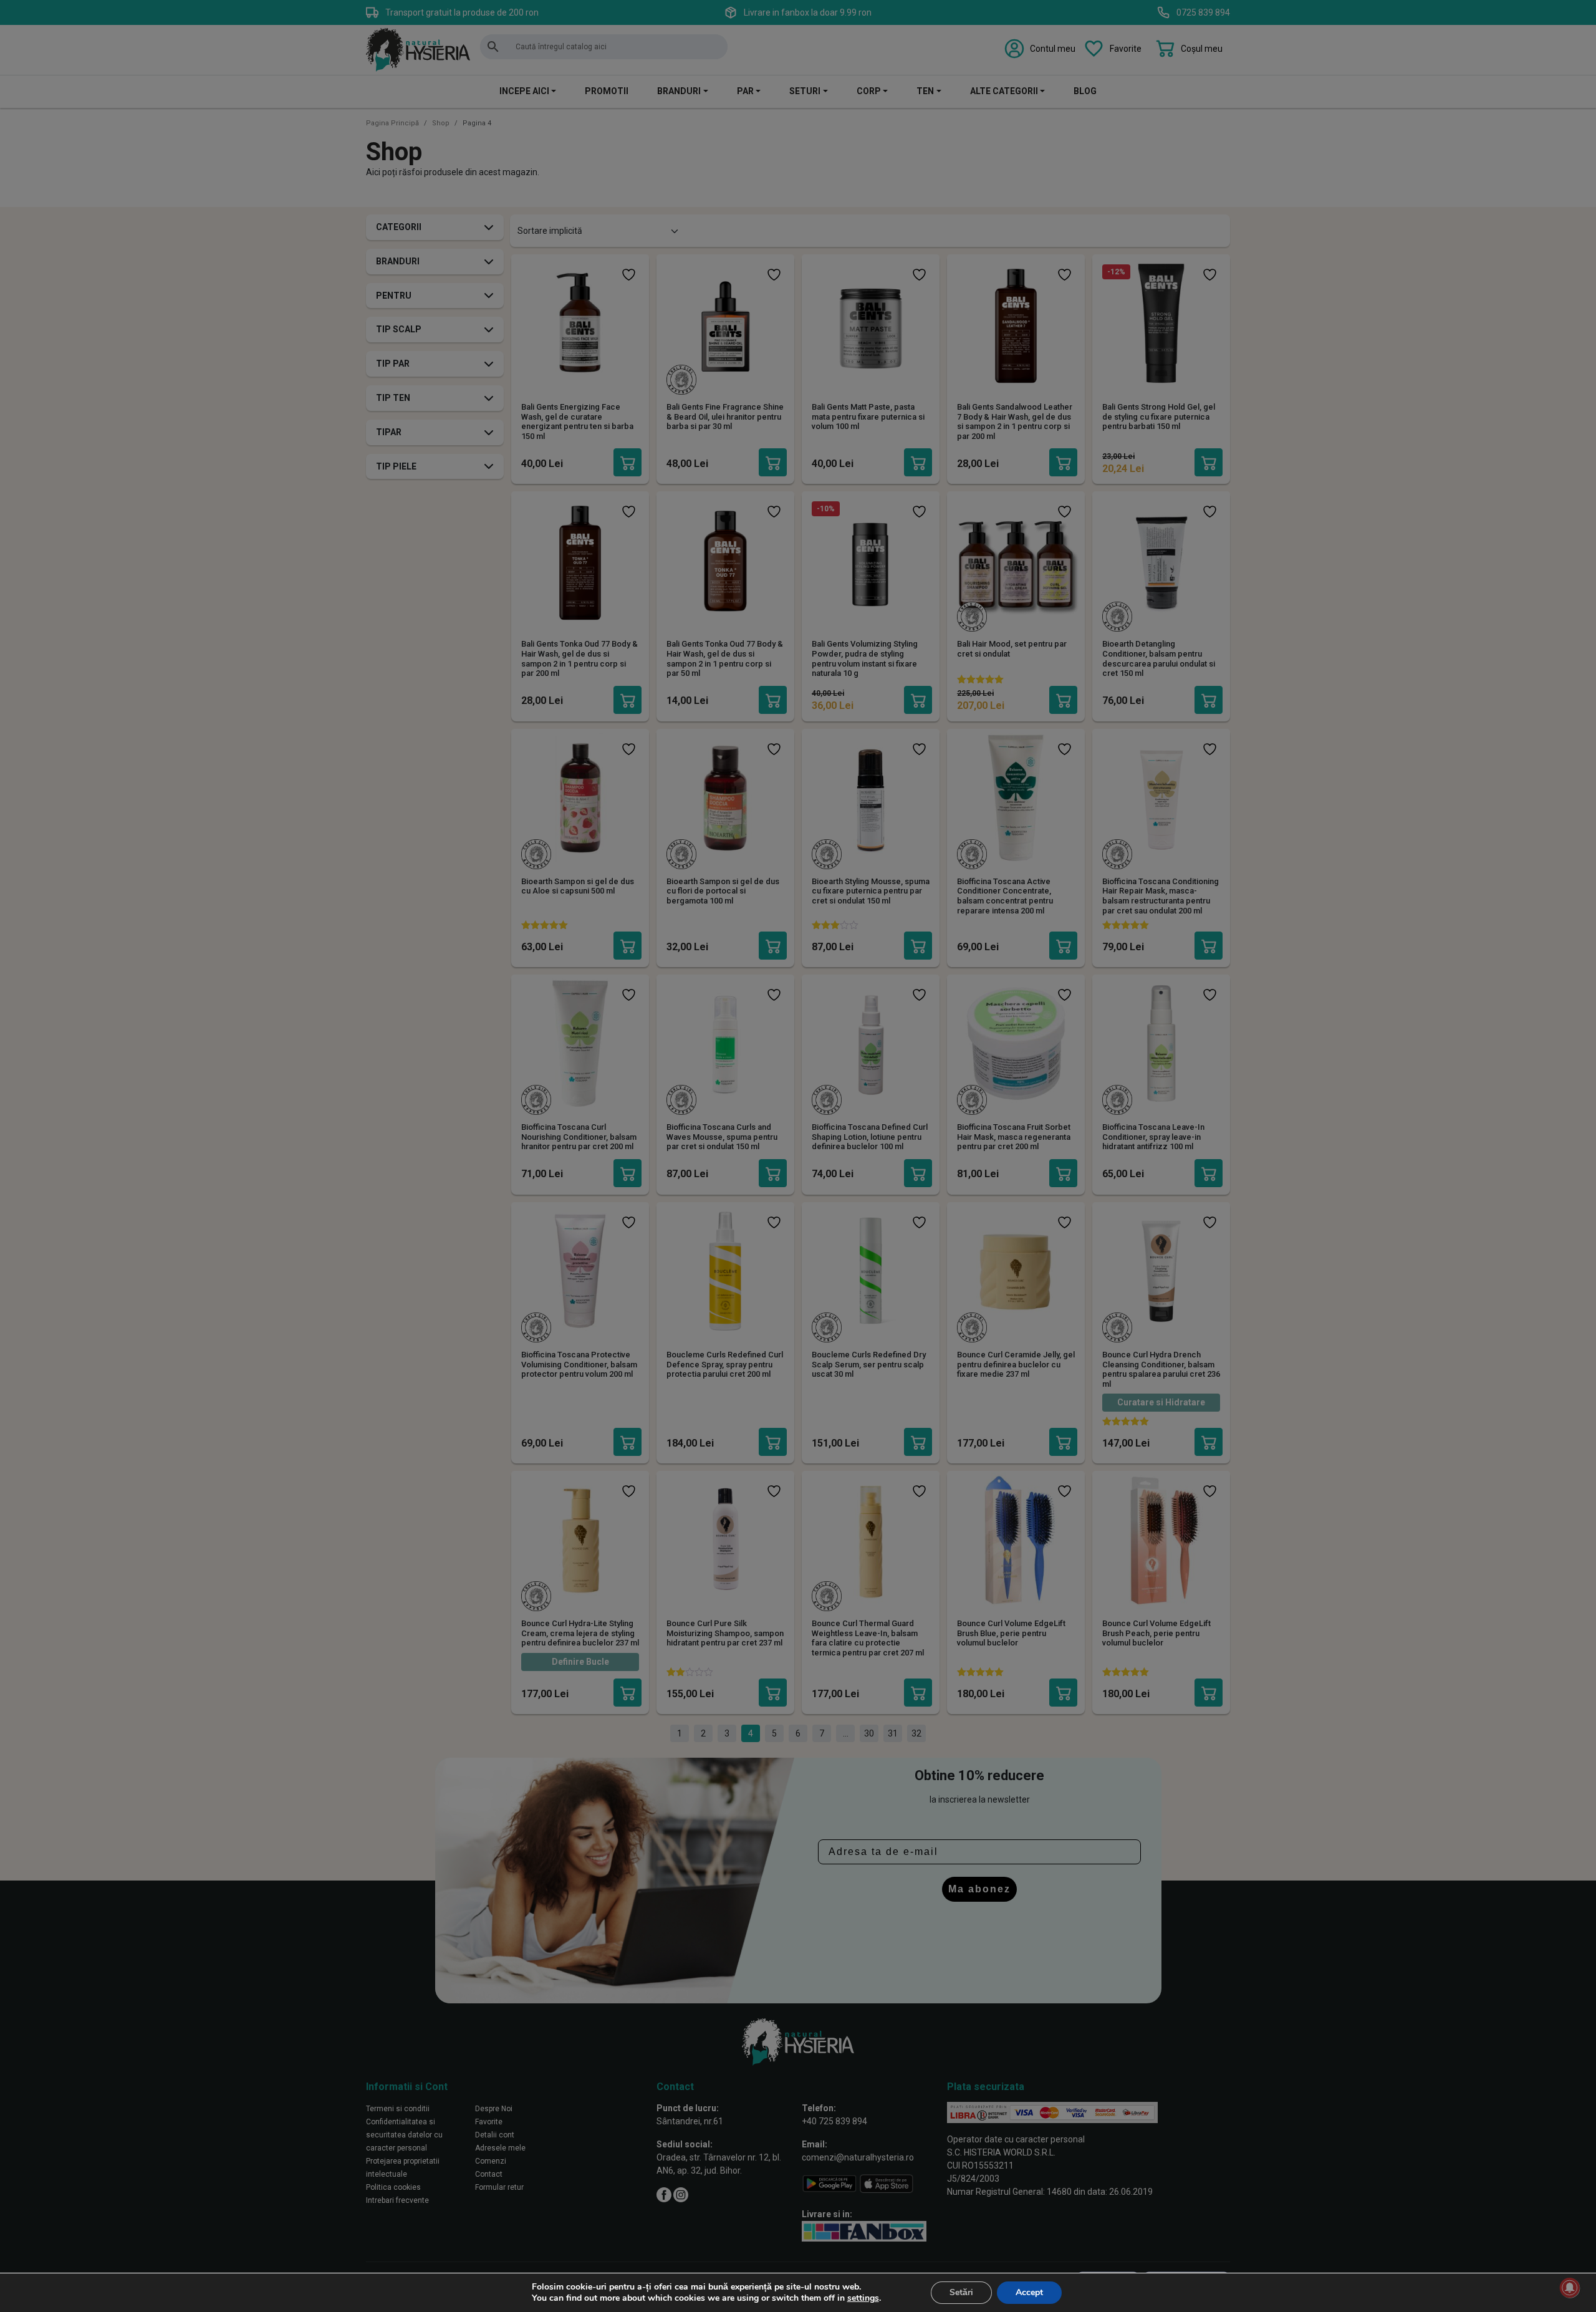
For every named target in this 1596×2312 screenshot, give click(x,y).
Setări (961, 2292)
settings (863, 2298)
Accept (1029, 2292)
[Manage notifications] (1570, 2288)
